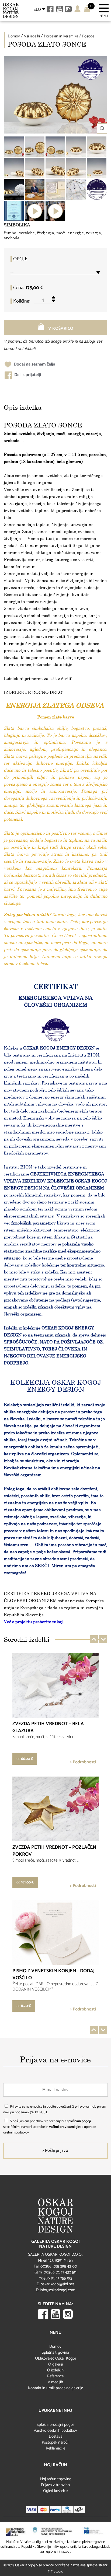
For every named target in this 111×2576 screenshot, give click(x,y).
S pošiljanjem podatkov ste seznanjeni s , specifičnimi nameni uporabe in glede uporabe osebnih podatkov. (50, 2127)
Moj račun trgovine (55, 2479)
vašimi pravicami (62, 2127)
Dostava (55, 2436)
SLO (37, 10)
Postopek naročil (55, 2442)
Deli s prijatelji (27, 375)
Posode (88, 36)
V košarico (60, 329)
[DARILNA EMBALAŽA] (55, 189)
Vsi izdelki (32, 36)
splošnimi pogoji (79, 2121)
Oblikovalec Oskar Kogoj (55, 2358)
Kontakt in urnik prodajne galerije (55, 2388)
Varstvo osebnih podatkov (55, 2431)
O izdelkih (55, 2370)
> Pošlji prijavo (55, 2151)
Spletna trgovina (55, 2352)
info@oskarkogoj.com (58, 2290)
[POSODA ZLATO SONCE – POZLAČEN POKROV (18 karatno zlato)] (14, 147)
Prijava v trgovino (55, 2485)
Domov (14, 36)
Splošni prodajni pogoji (55, 2425)
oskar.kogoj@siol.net (57, 2284)
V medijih (55, 2382)
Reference (55, 2376)
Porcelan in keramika (61, 36)
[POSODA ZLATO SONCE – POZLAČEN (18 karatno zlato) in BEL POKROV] (14, 189)
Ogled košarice (55, 2491)
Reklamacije (55, 2448)
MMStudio (55, 2572)
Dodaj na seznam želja (34, 364)
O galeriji (55, 2364)
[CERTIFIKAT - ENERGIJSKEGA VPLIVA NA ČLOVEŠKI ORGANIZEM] (76, 189)
